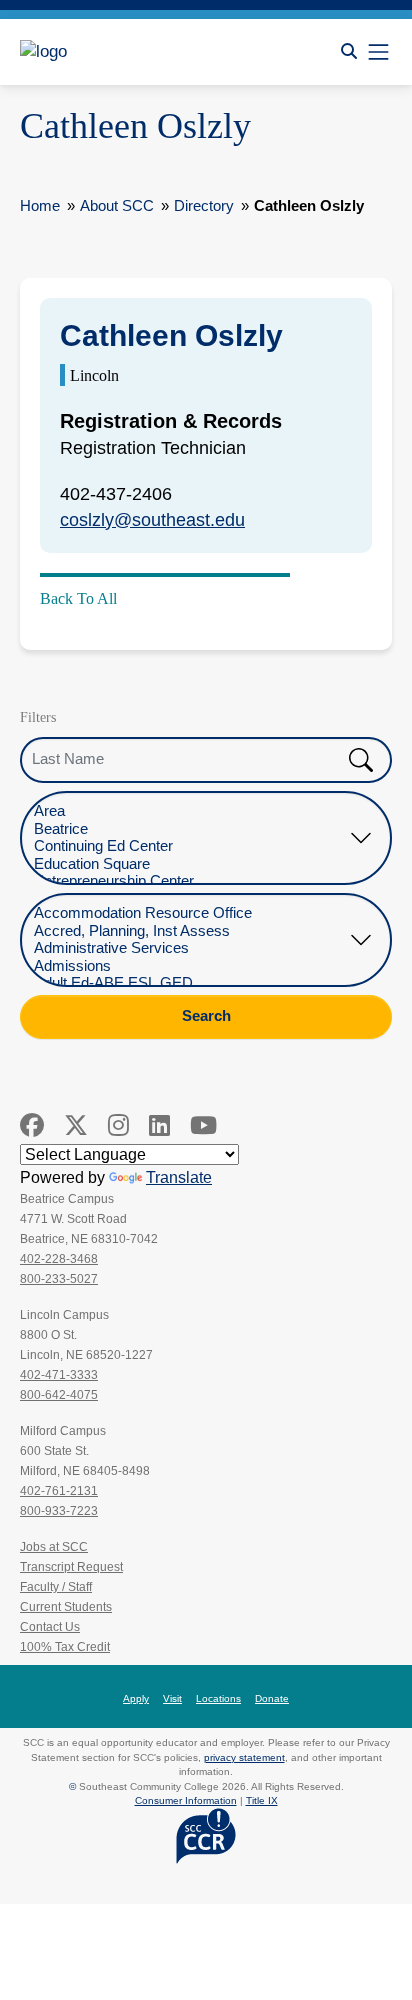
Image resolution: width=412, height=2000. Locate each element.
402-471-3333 (59, 1375)
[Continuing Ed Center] (191, 846)
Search (206, 1016)
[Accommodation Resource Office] (191, 913)
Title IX (262, 1800)
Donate (272, 1698)
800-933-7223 (59, 1511)
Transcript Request (71, 1567)
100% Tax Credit (65, 1647)
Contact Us (50, 1627)
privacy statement (244, 1757)
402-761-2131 (59, 1491)
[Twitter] (76, 1125)
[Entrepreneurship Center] (191, 881)
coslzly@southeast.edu (152, 520)
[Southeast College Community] (110, 52)
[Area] (191, 811)
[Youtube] (203, 1125)
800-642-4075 (59, 1395)
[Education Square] (191, 864)
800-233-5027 (59, 1279)
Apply (136, 1698)
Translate (179, 1177)
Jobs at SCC (54, 1547)
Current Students (66, 1607)
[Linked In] (159, 1125)
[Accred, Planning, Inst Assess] (191, 931)
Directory (204, 205)
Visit (172, 1698)
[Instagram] (118, 1125)
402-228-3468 (59, 1259)
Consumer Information (186, 1800)
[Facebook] (32, 1125)
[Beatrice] (191, 829)
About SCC (117, 205)
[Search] (349, 51)
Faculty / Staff (56, 1587)
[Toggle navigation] (378, 51)
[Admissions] (191, 966)
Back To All (78, 598)
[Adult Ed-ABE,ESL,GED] (191, 983)
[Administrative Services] (191, 948)
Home (40, 205)
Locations (218, 1698)
